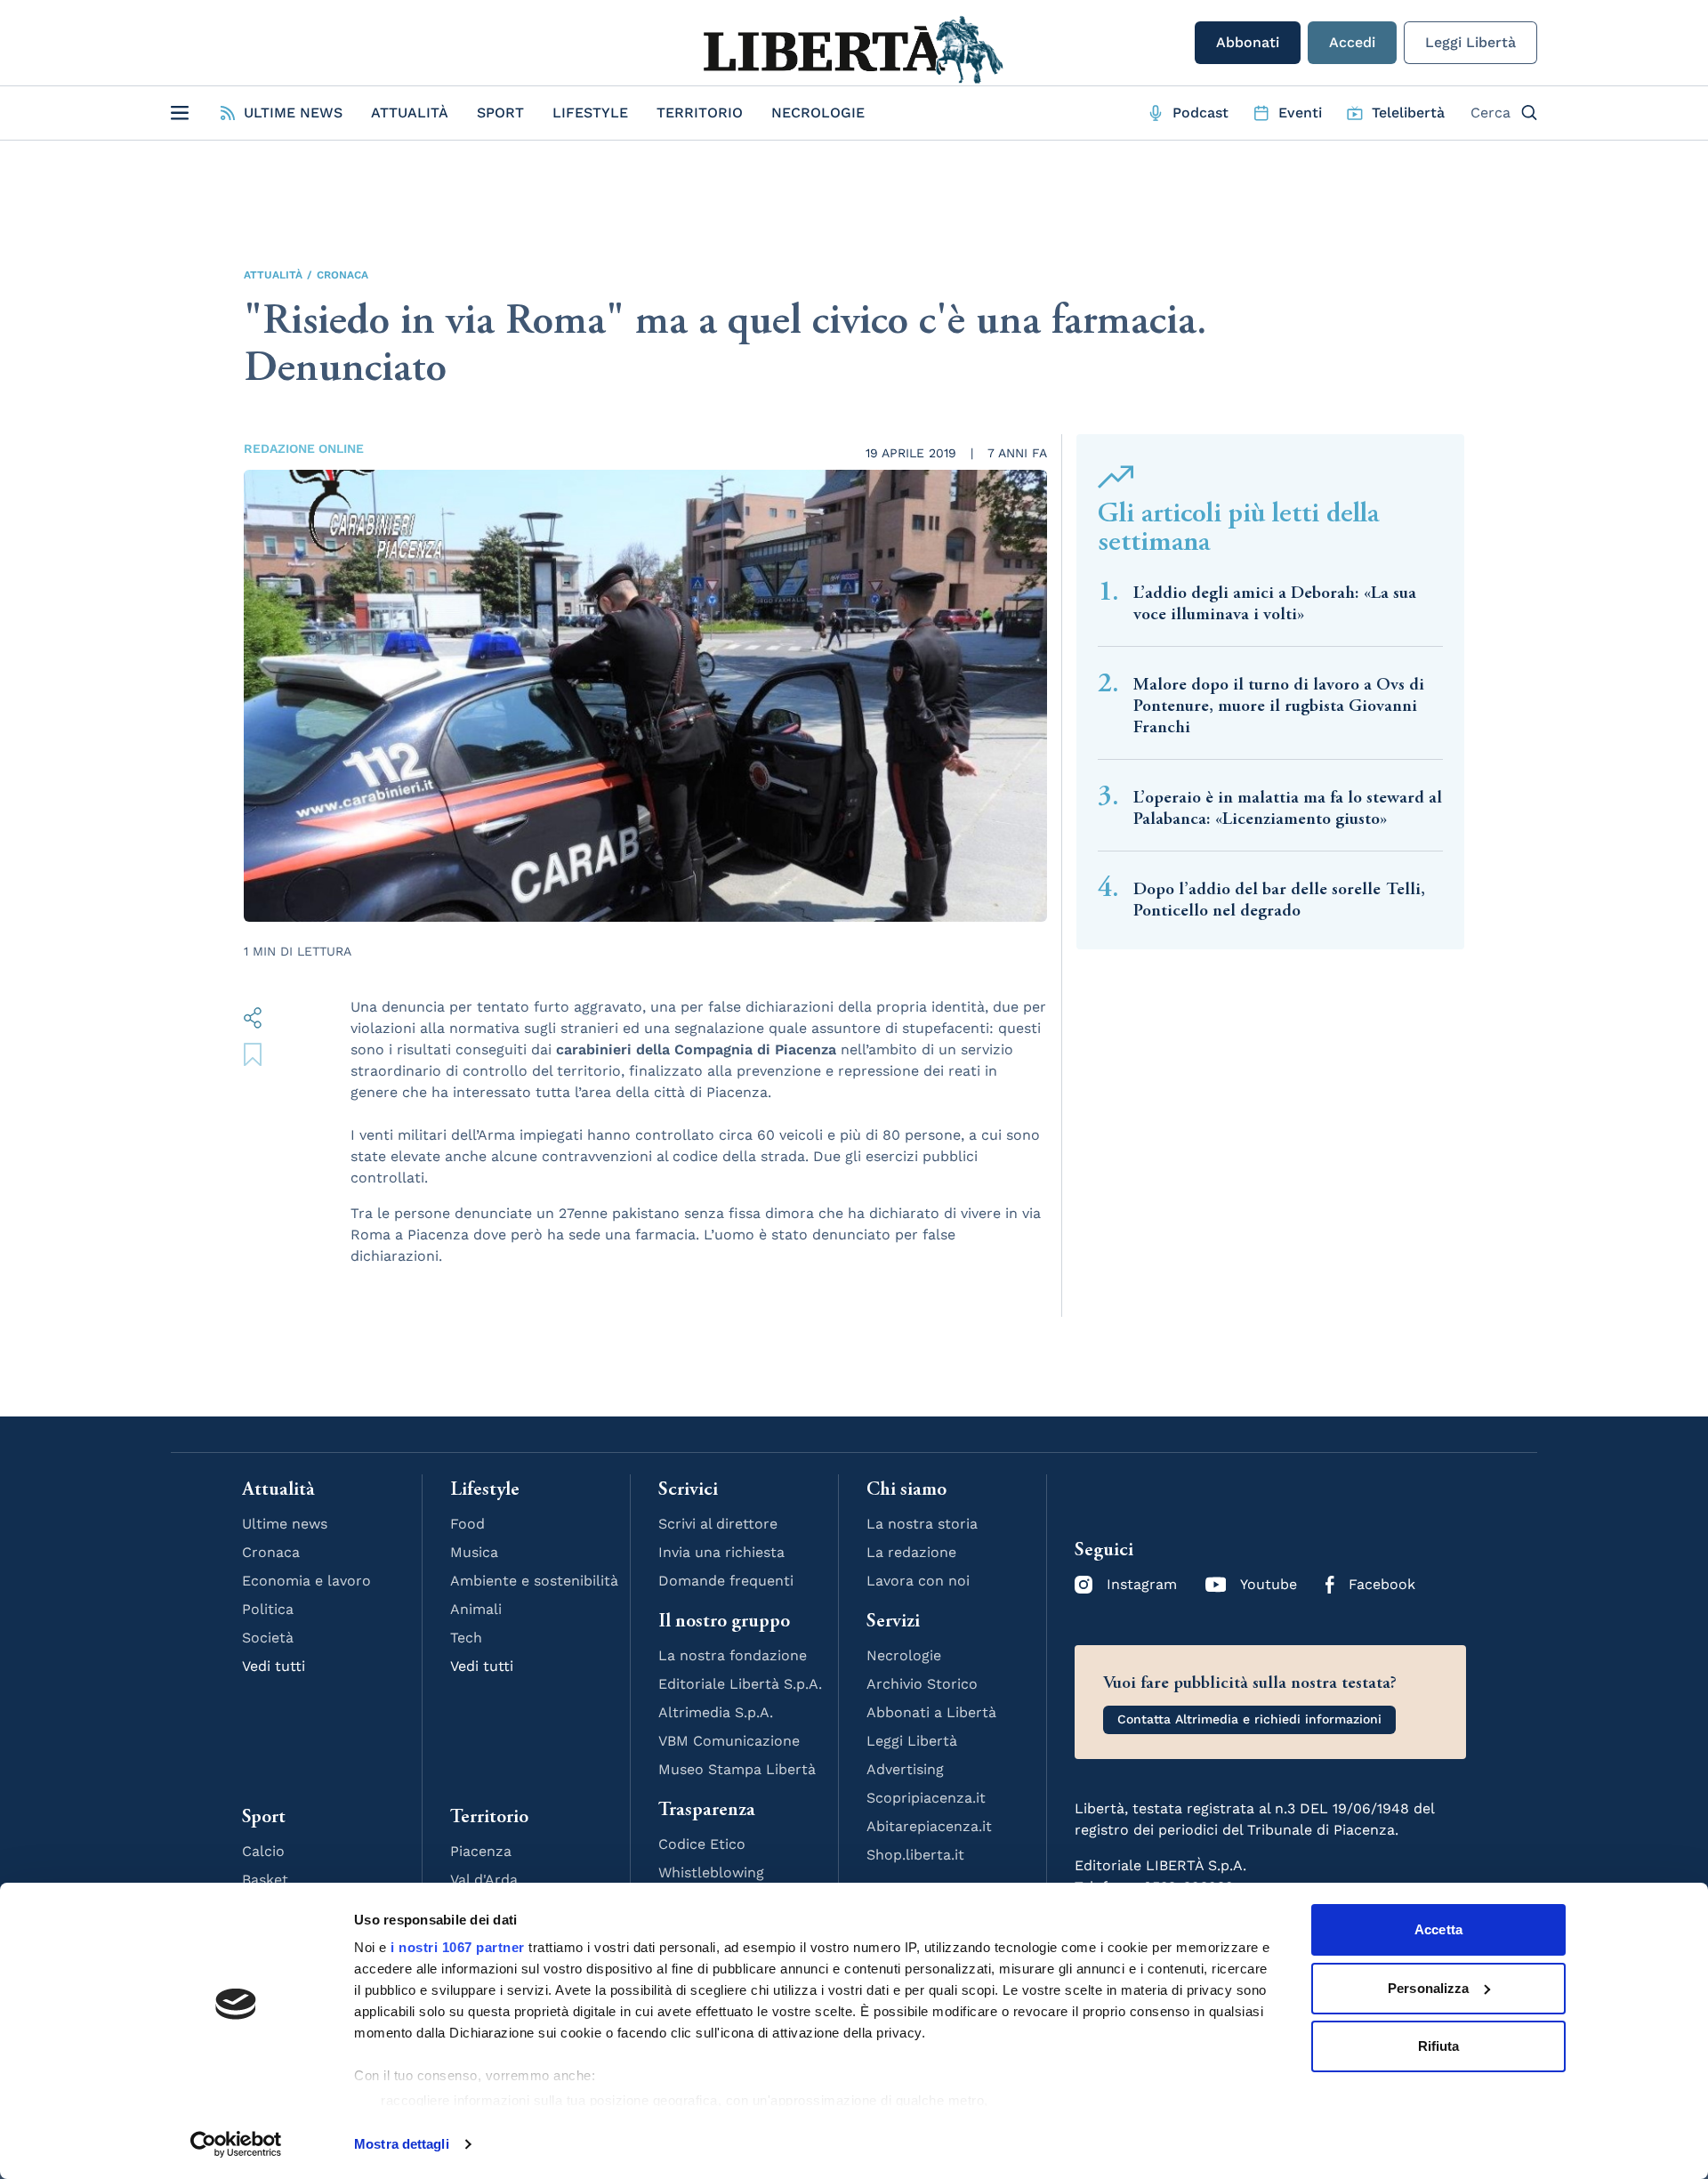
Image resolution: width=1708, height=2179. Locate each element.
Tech (466, 1638)
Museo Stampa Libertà (737, 1769)
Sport (500, 113)
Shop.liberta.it (915, 1855)
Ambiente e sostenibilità (534, 1581)
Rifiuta (1439, 2046)
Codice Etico (702, 1844)
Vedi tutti (274, 1666)
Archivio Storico (922, 1684)
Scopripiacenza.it (926, 1798)
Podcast (1200, 113)
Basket (265, 1880)
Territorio (700, 113)
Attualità (410, 113)
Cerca (1490, 113)
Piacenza (481, 1851)
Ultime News (293, 113)
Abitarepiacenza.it (929, 1826)
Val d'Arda (484, 1880)
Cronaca (342, 275)
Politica (268, 1609)
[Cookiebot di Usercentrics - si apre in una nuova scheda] (236, 2144)
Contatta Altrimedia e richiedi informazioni (1249, 1719)
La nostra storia (922, 1524)
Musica (474, 1552)
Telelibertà (1408, 113)
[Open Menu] (180, 113)
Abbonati (1248, 42)
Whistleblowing (711, 1872)
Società (268, 1638)
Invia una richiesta (721, 1552)
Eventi (1300, 113)
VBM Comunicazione (729, 1741)
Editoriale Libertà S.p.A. (740, 1684)
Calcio (263, 1851)
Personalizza (1428, 1988)
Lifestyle (590, 113)
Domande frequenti (726, 1581)
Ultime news (285, 1524)
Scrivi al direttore (718, 1524)
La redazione (911, 1552)
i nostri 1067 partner (458, 1947)
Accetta (1438, 1929)
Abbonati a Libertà (931, 1712)
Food (467, 1524)
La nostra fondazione (733, 1655)
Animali (476, 1609)
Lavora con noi (918, 1581)
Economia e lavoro (306, 1581)
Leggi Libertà (1470, 42)
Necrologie (818, 113)
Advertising (905, 1769)
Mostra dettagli (402, 2144)
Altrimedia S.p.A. (716, 1712)
